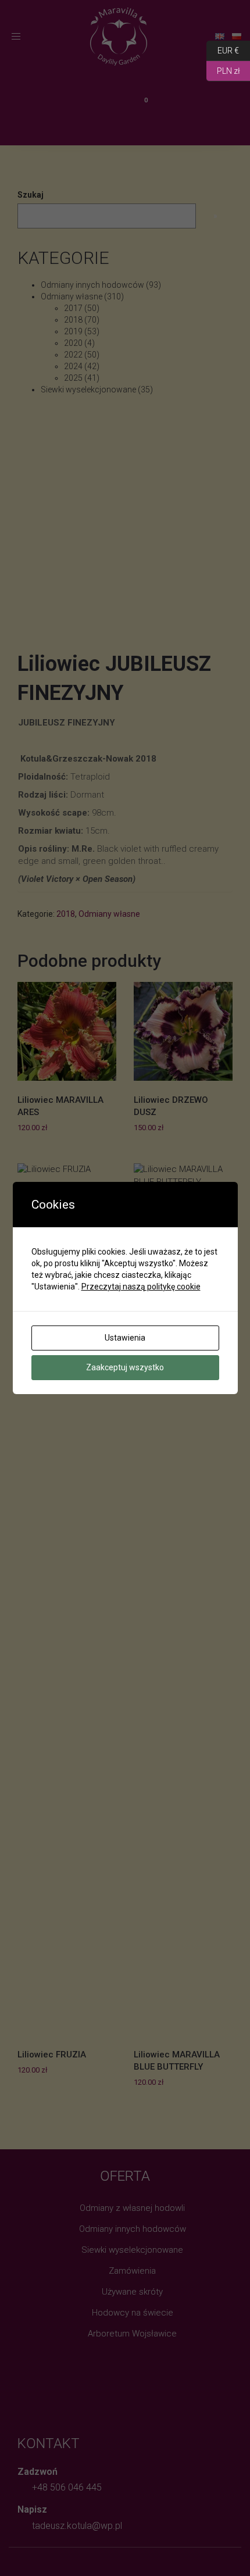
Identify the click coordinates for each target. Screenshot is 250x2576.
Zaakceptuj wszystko (125, 1367)
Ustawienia (125, 1338)
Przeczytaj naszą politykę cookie (141, 1287)
